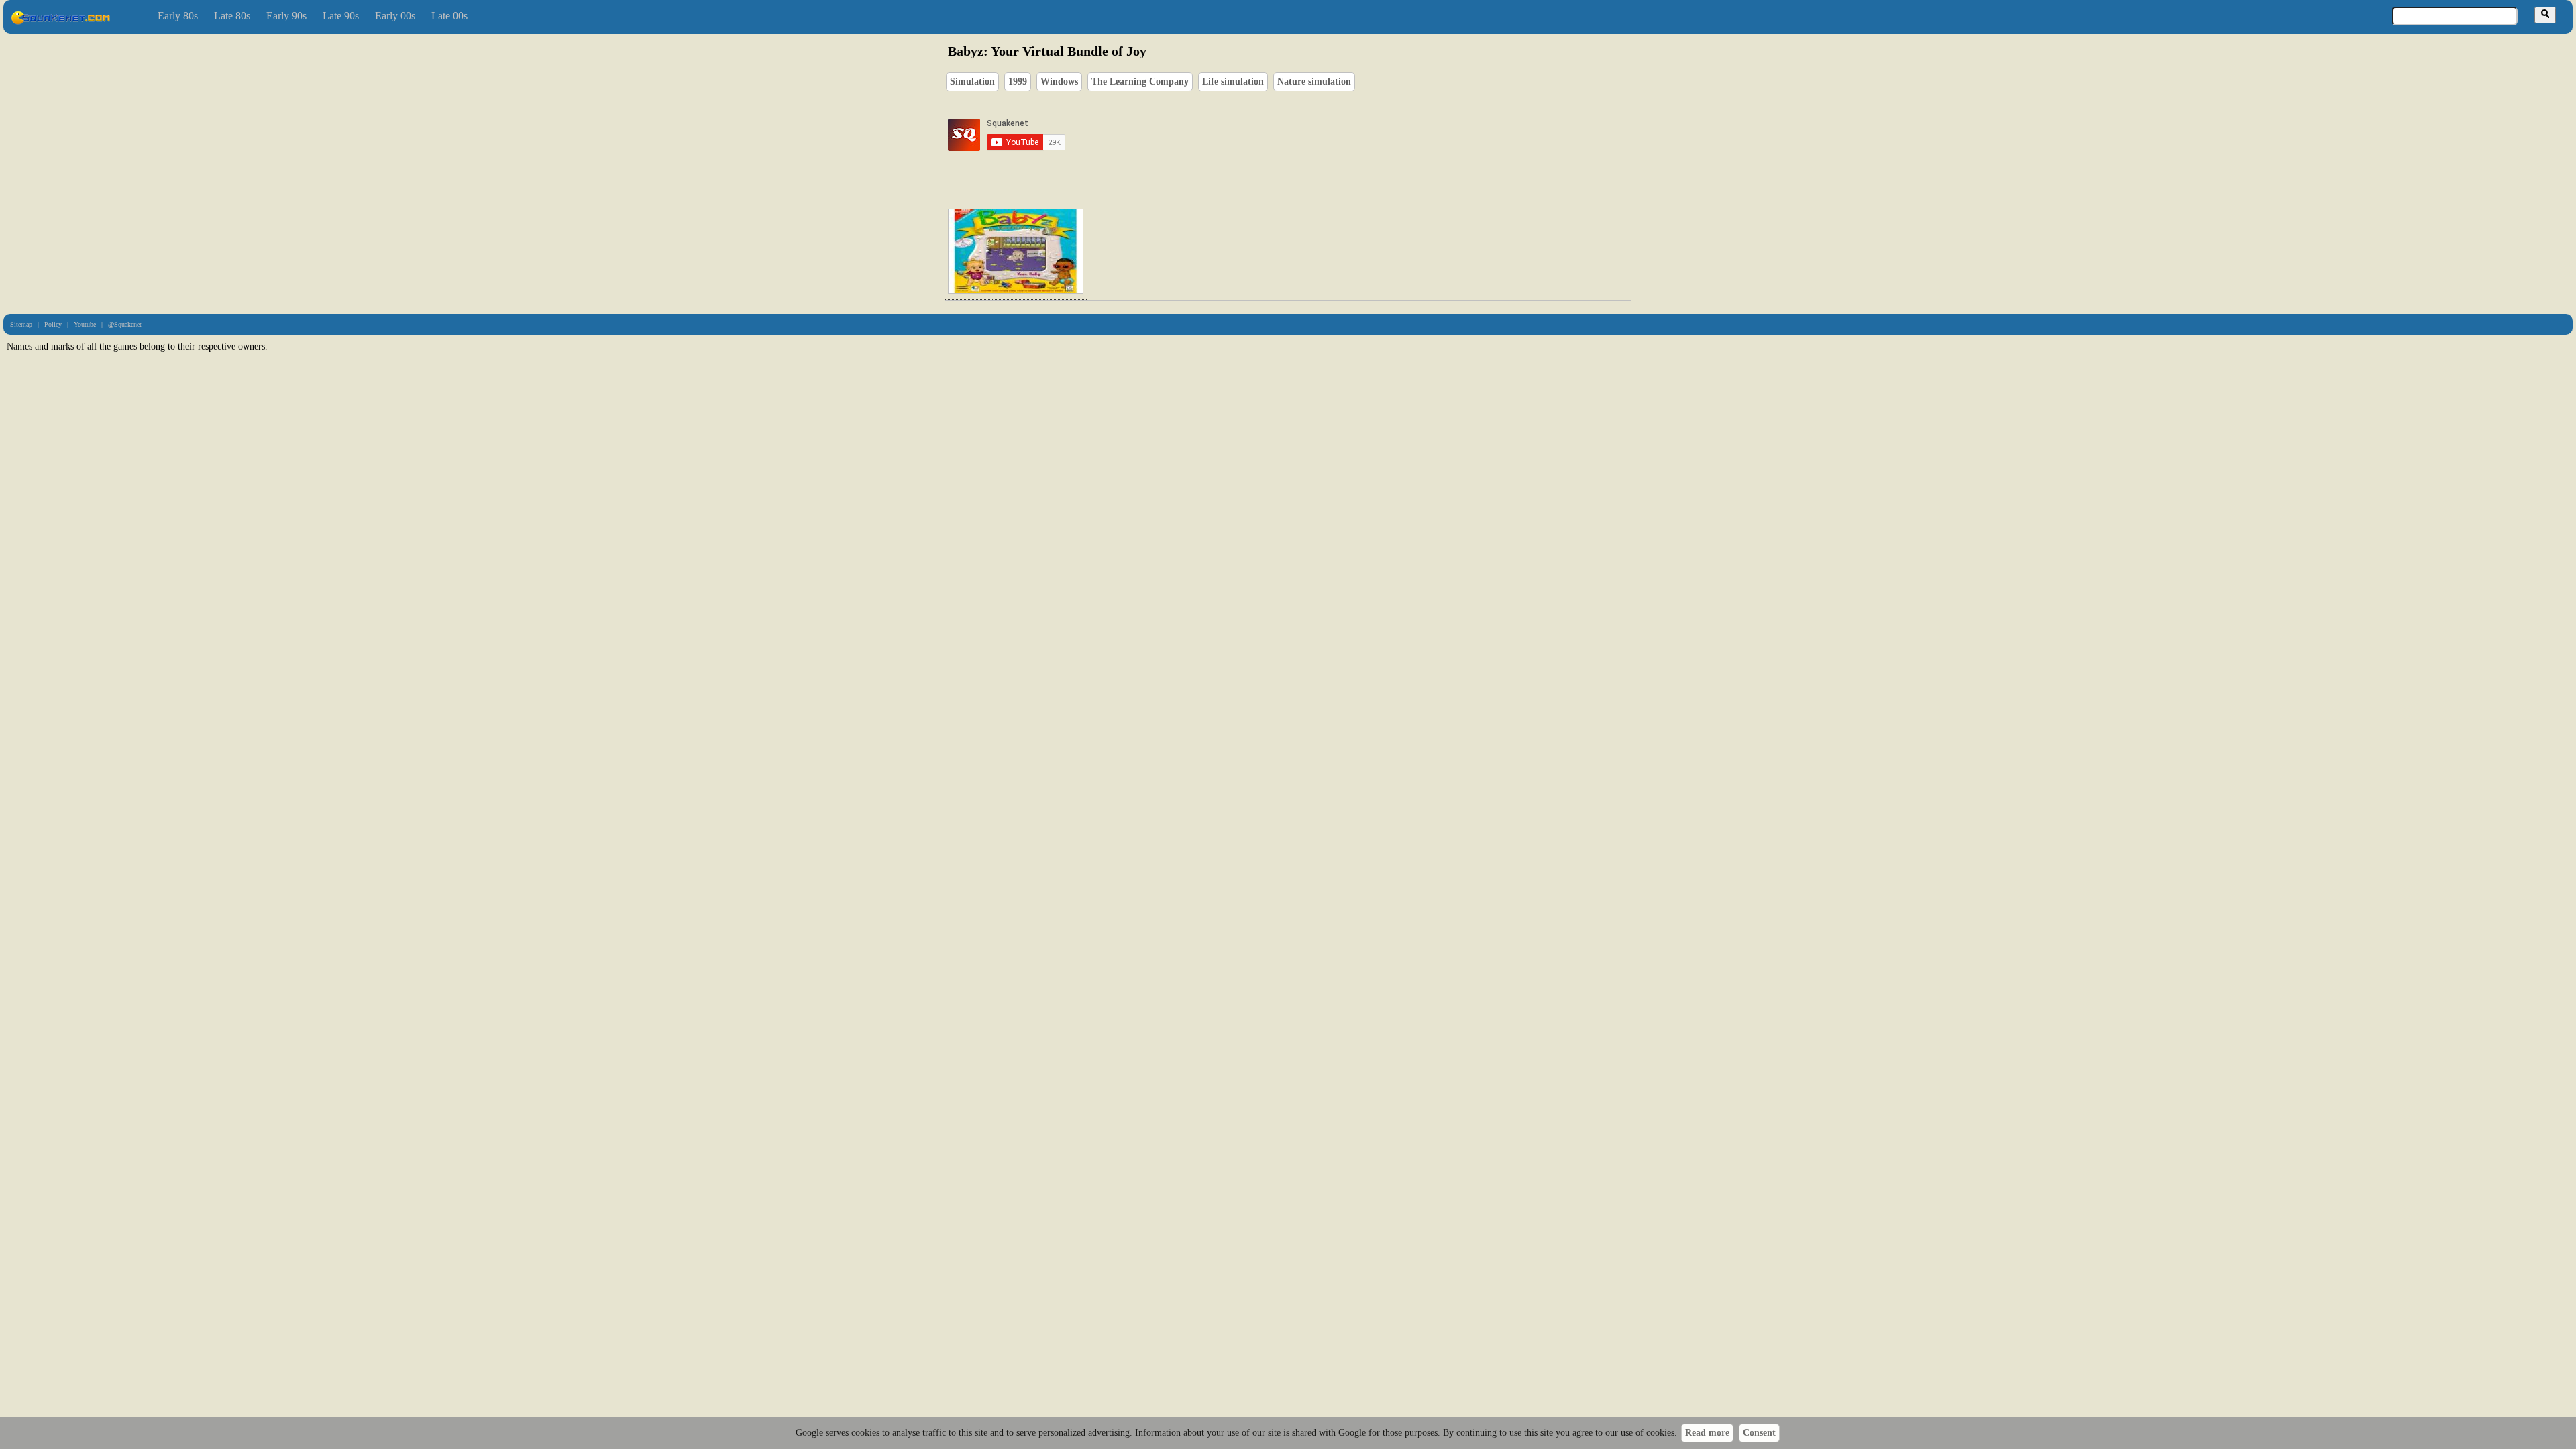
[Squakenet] (60, 22)
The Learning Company (1140, 82)
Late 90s (341, 16)
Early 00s (395, 16)
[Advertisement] (1326, 135)
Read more (1707, 1433)
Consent (1759, 1433)
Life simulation (1233, 82)
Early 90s (286, 16)
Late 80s (232, 16)
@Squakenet (125, 324)
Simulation (972, 82)
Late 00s (449, 16)
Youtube (85, 324)
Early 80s (178, 16)
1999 (1018, 82)
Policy (53, 324)
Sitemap (21, 324)
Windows (1059, 82)
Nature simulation (1314, 82)
